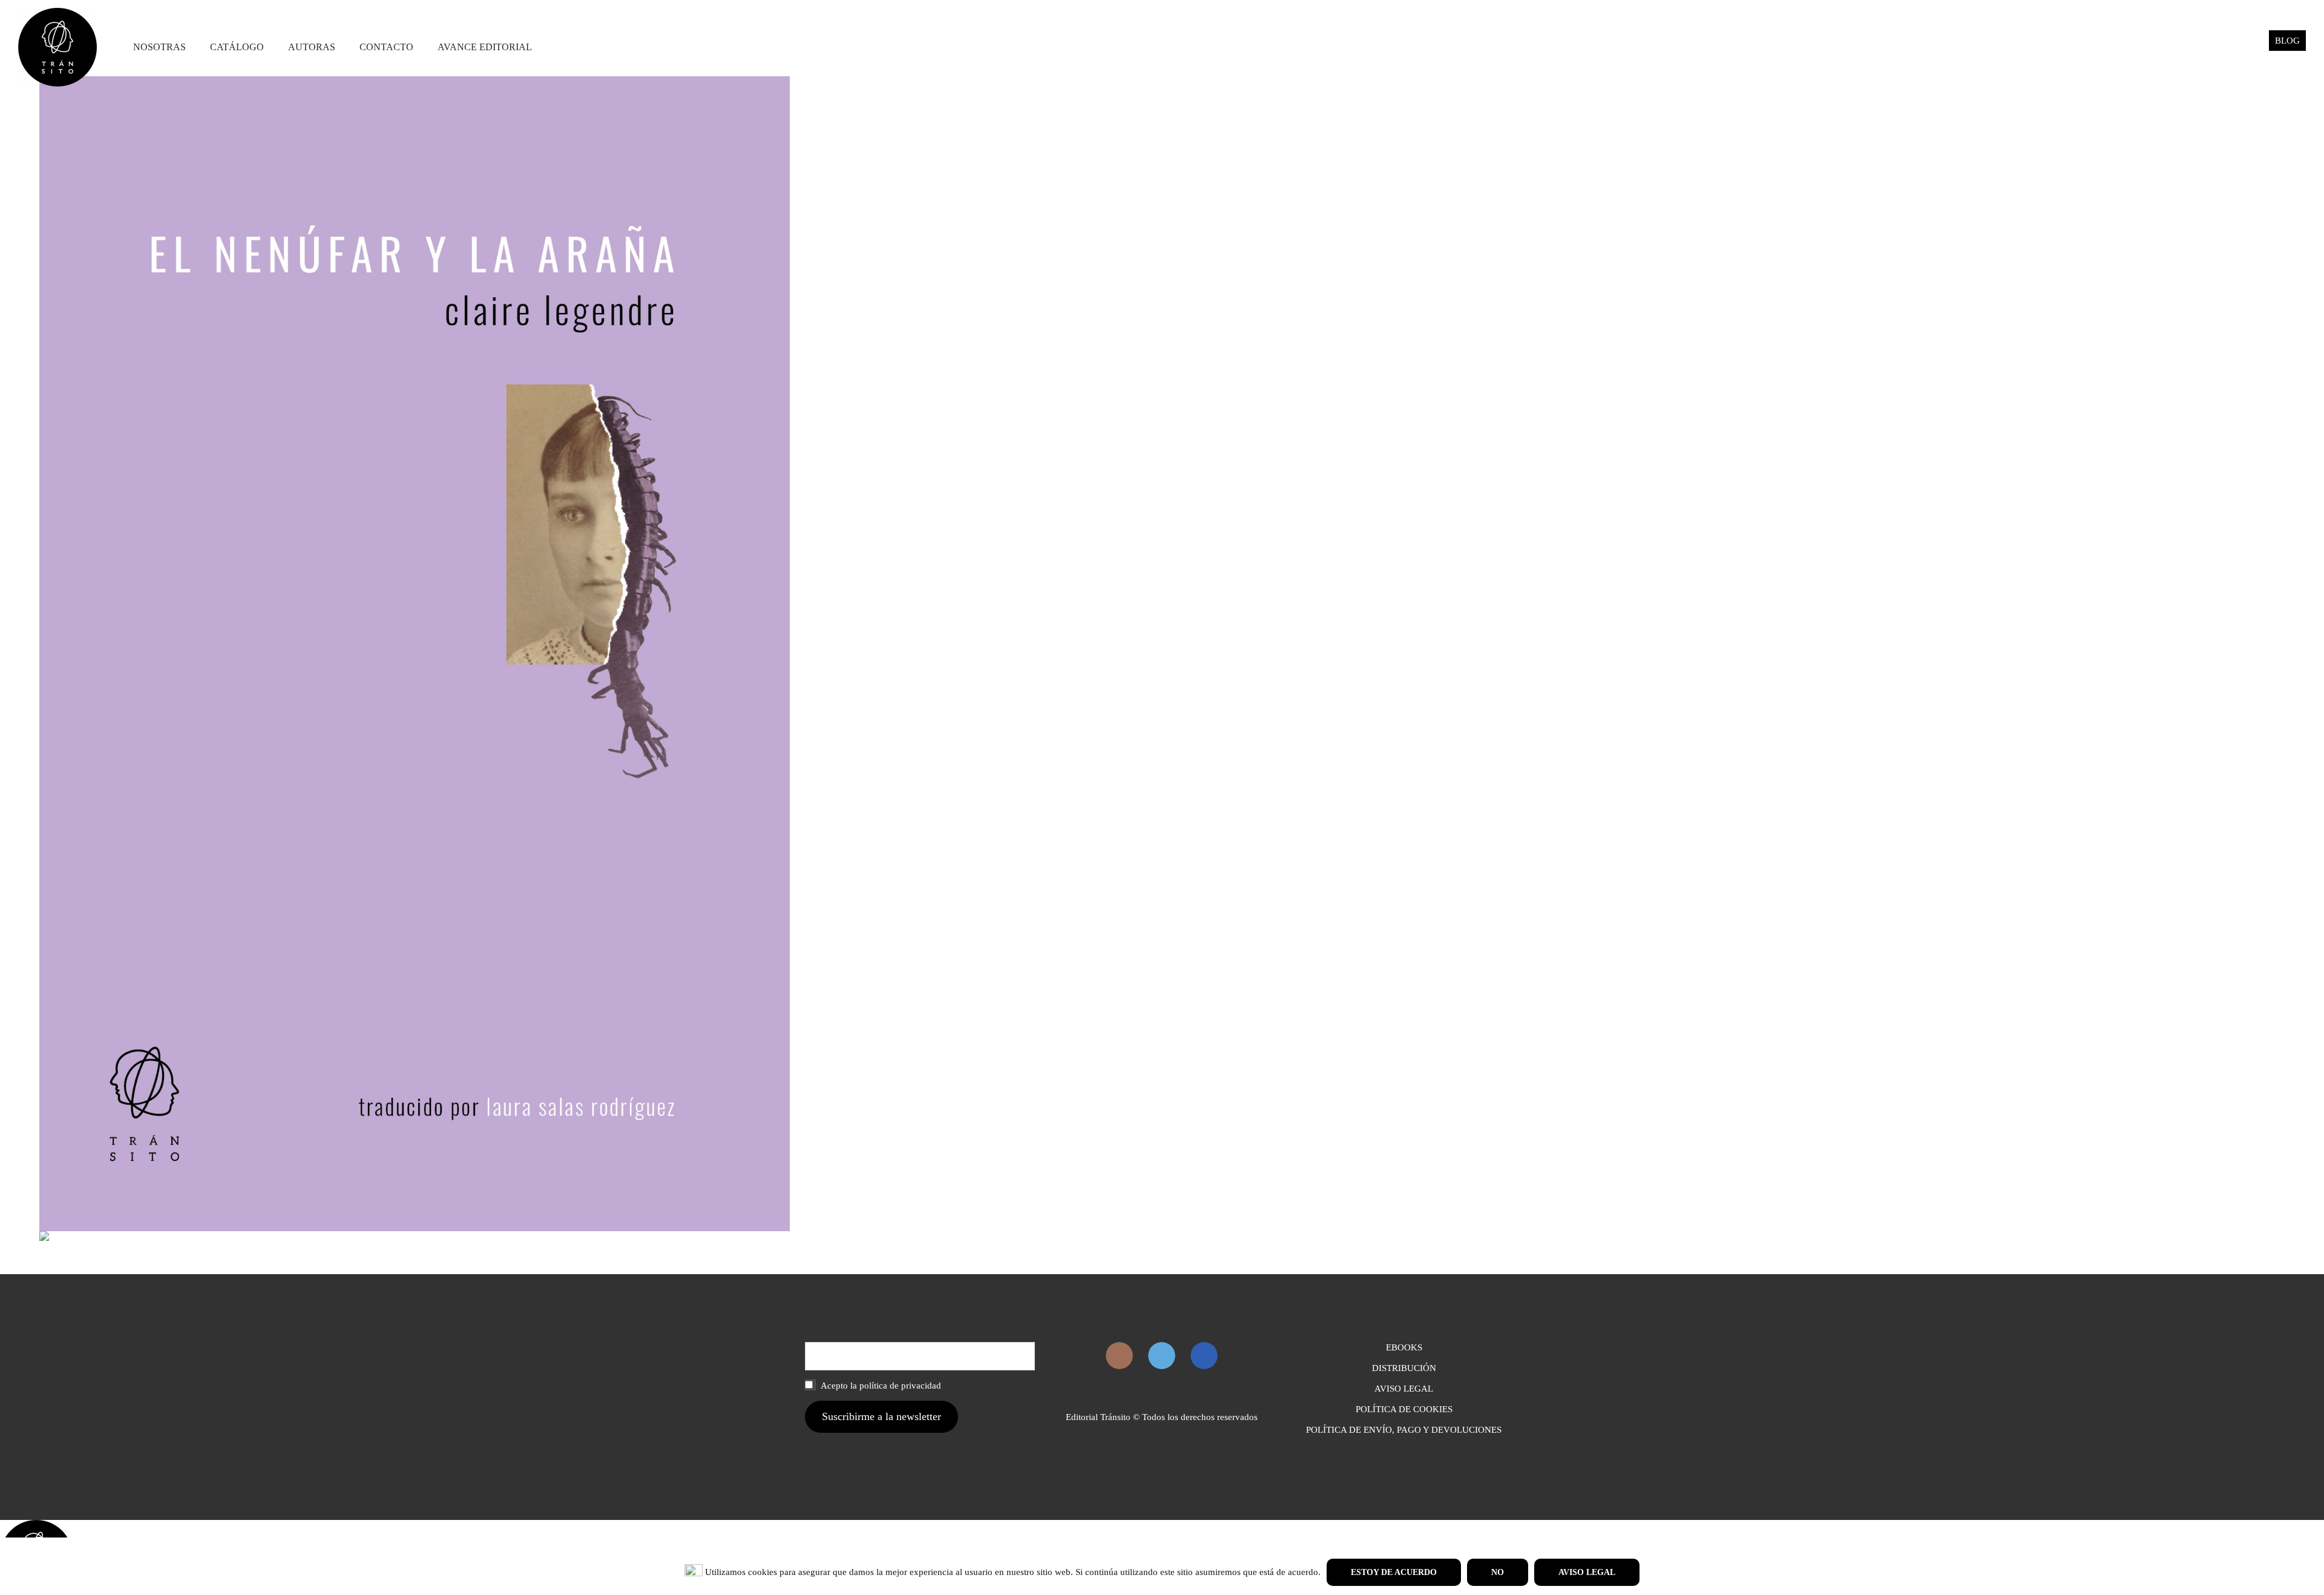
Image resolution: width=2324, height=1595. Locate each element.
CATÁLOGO (237, 47)
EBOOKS (1404, 1347)
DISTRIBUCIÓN (1404, 1368)
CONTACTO (386, 47)
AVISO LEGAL (1404, 1389)
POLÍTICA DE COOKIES (1404, 1409)
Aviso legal (1587, 1572)
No (1498, 1572)
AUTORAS (312, 47)
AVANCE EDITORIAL (485, 47)
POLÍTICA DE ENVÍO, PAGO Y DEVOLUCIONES (1404, 1430)
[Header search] (2245, 47)
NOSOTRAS (159, 47)
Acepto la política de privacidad (880, 1386)
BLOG (2287, 41)
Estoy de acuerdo (1394, 1572)
